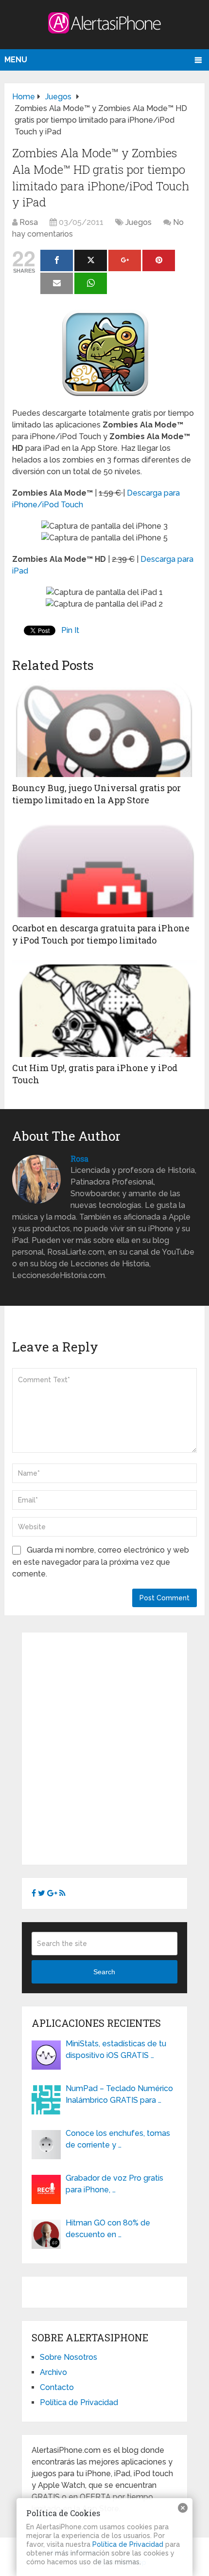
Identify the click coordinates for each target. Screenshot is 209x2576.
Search (104, 1972)
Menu (16, 60)
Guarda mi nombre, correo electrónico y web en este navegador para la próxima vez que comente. (101, 1562)
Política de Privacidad (79, 2402)
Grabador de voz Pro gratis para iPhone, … (114, 2184)
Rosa (29, 222)
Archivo (53, 2372)
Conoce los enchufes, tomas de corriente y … (118, 2139)
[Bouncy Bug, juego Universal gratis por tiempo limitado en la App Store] (104, 728)
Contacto (57, 2387)
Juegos (139, 222)
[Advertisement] (104, 1747)
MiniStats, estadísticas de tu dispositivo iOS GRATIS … (116, 2049)
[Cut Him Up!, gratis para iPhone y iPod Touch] (104, 1008)
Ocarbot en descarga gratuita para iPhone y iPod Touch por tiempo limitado (101, 934)
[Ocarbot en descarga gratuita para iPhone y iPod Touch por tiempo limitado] (104, 869)
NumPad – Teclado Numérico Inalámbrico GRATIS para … (119, 2094)
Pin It (70, 630)
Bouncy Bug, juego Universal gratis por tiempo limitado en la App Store (96, 794)
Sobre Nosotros (69, 2357)
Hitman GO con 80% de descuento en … (108, 2229)
